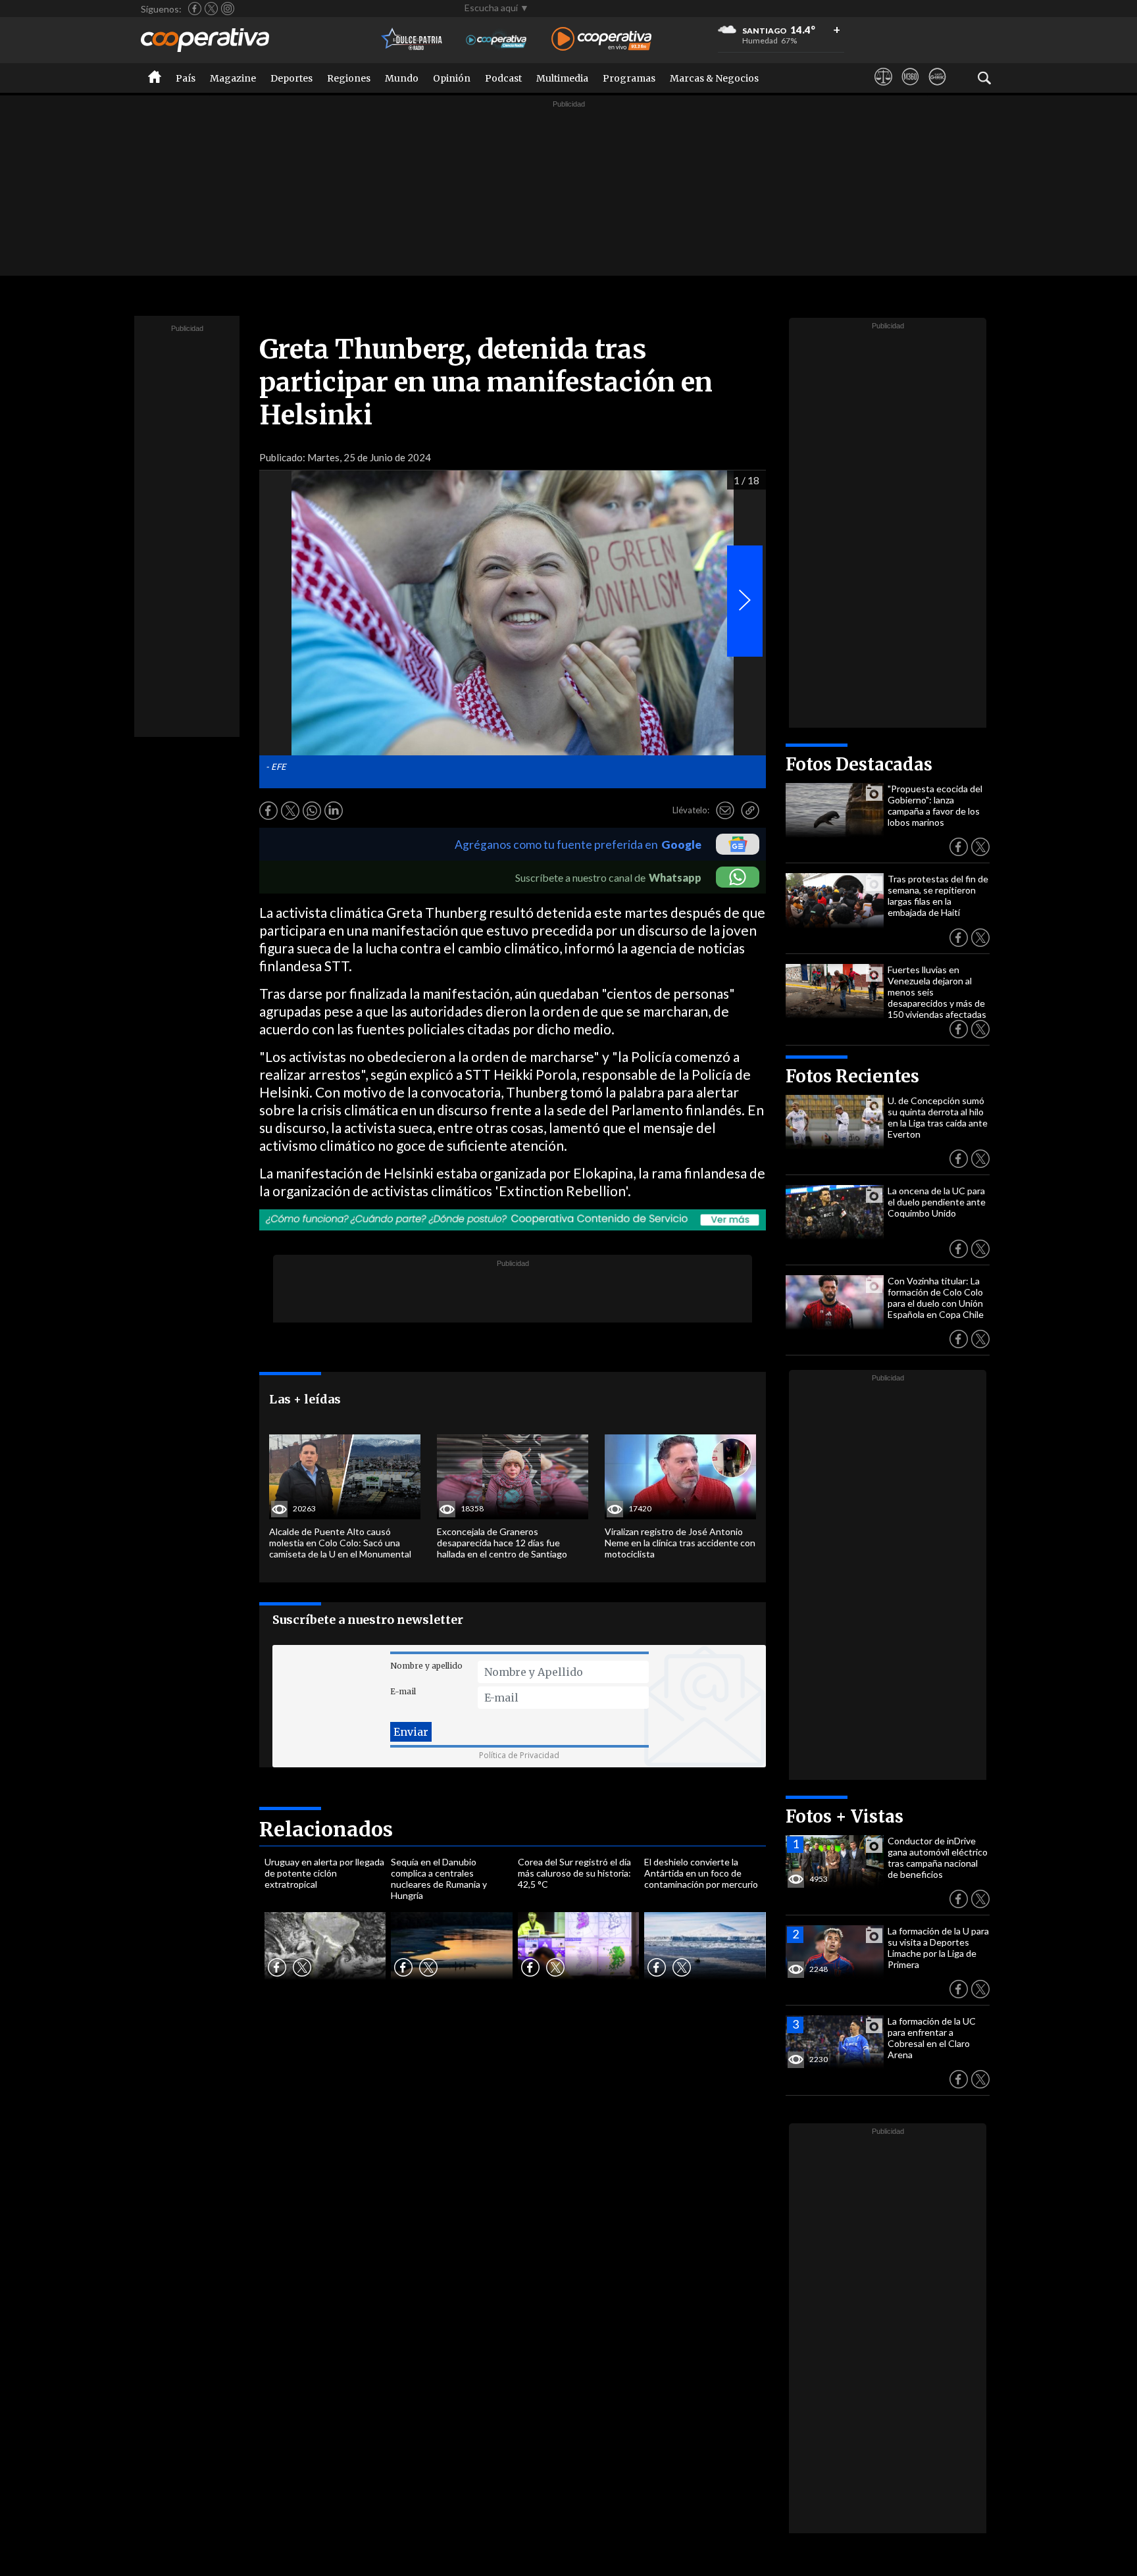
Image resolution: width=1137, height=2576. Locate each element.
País (186, 78)
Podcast (503, 78)
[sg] (937, 89)
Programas (629, 78)
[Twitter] (211, 9)
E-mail (403, 1691)
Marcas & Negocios (714, 78)
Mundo (402, 78)
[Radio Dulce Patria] (412, 40)
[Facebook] (195, 9)
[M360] (910, 89)
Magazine (233, 78)
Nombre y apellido (426, 1666)
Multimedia (562, 78)
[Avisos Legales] (883, 89)
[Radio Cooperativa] (601, 40)
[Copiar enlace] (750, 811)
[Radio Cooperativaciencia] (496, 40)
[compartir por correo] (725, 811)
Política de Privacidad (519, 1755)
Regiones (349, 78)
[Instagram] (228, 9)
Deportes (291, 78)
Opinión (452, 78)
